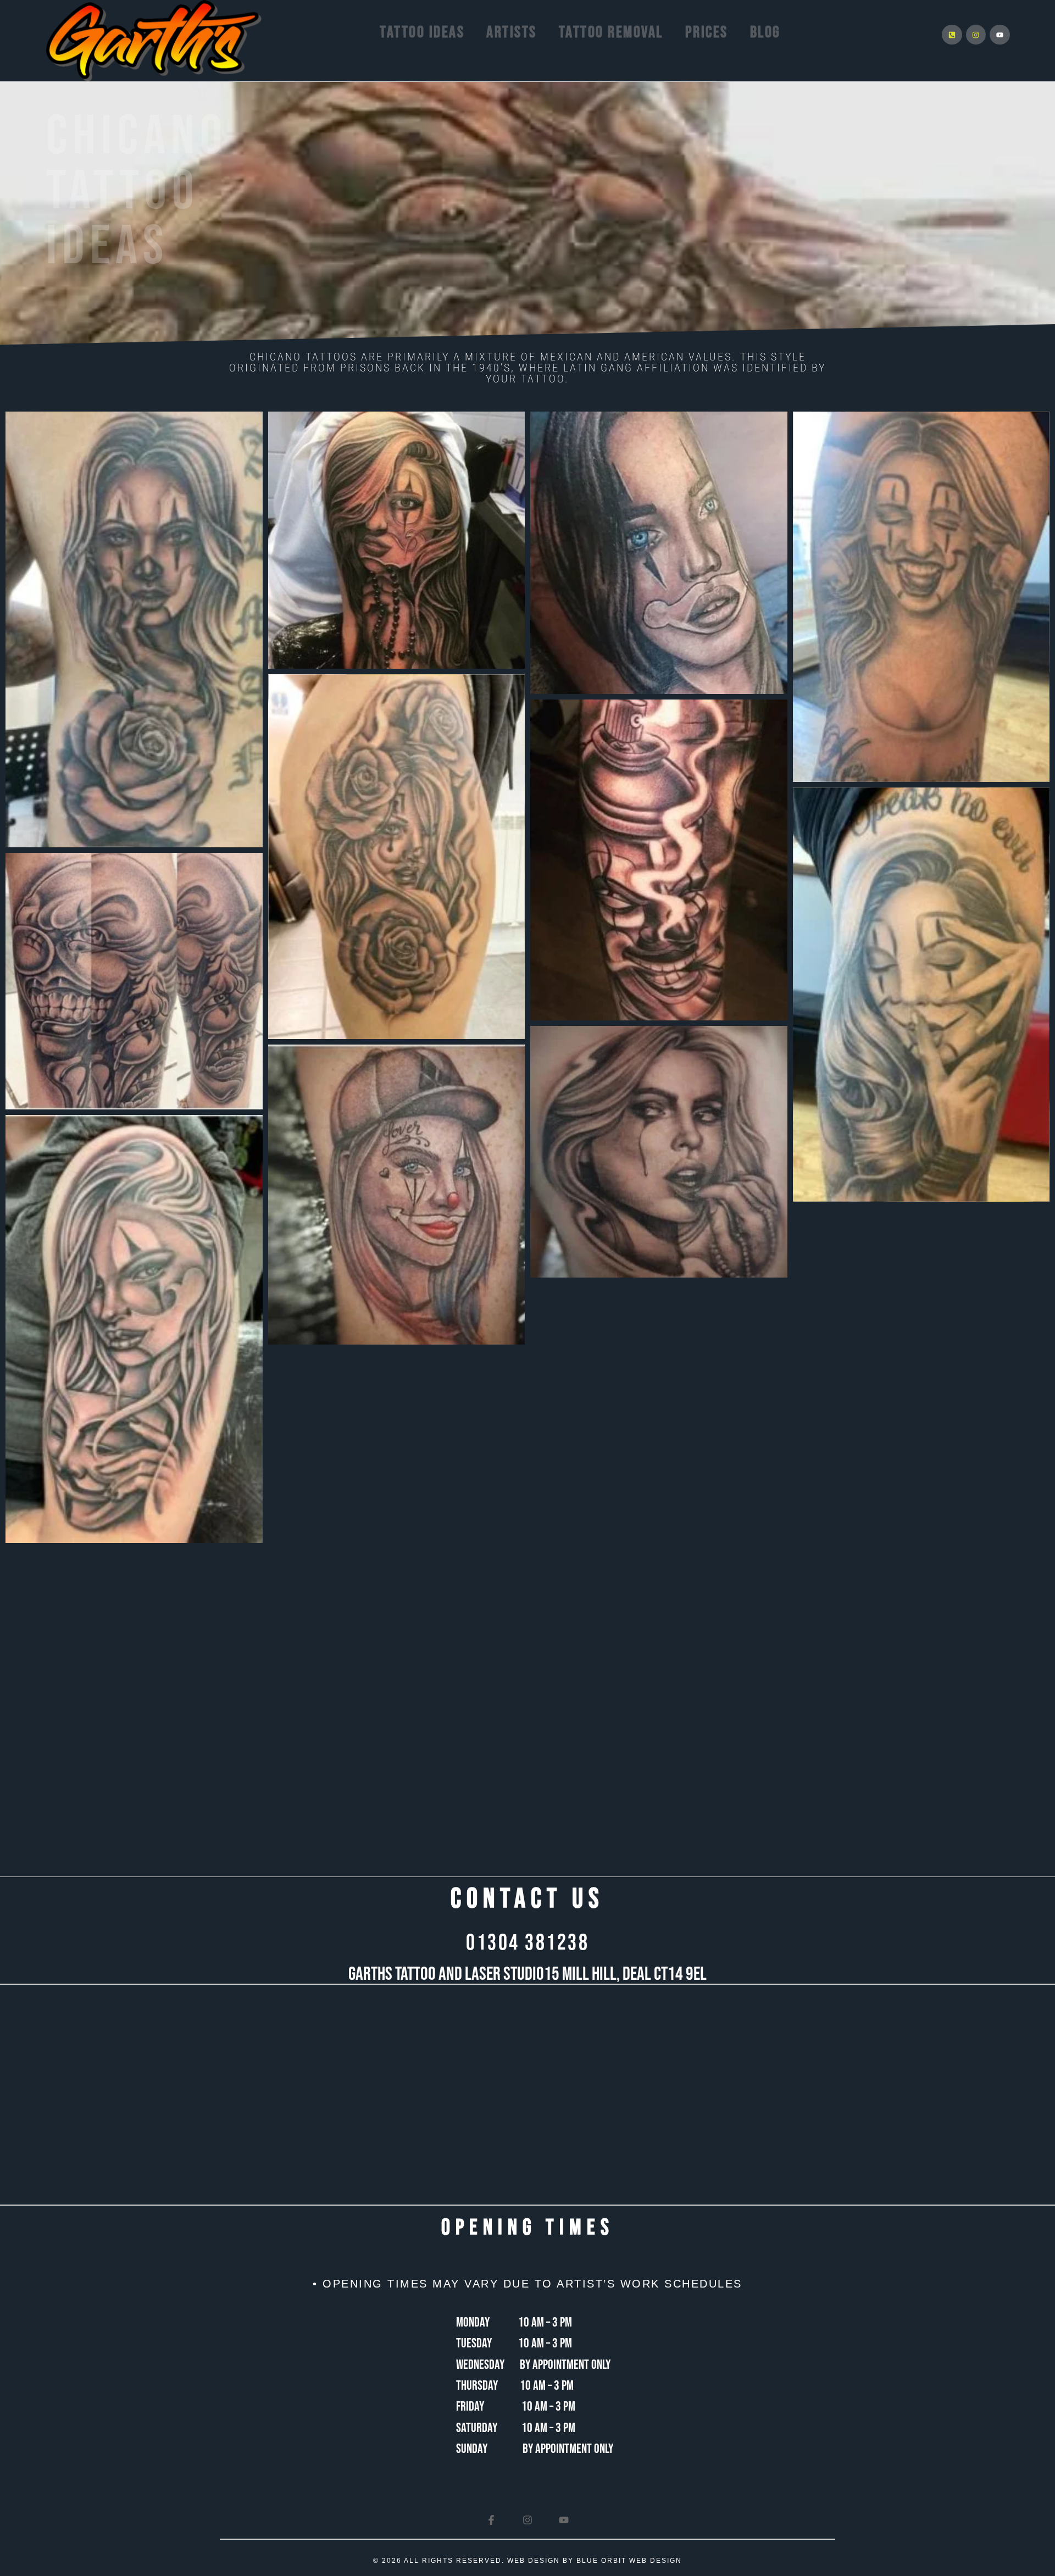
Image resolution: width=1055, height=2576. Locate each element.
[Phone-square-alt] (952, 35)
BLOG (765, 32)
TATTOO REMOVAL (611, 32)
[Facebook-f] (491, 2520)
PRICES (707, 32)
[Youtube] (1000, 35)
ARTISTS (512, 32)
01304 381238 (527, 1943)
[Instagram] (976, 35)
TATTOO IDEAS (422, 32)
